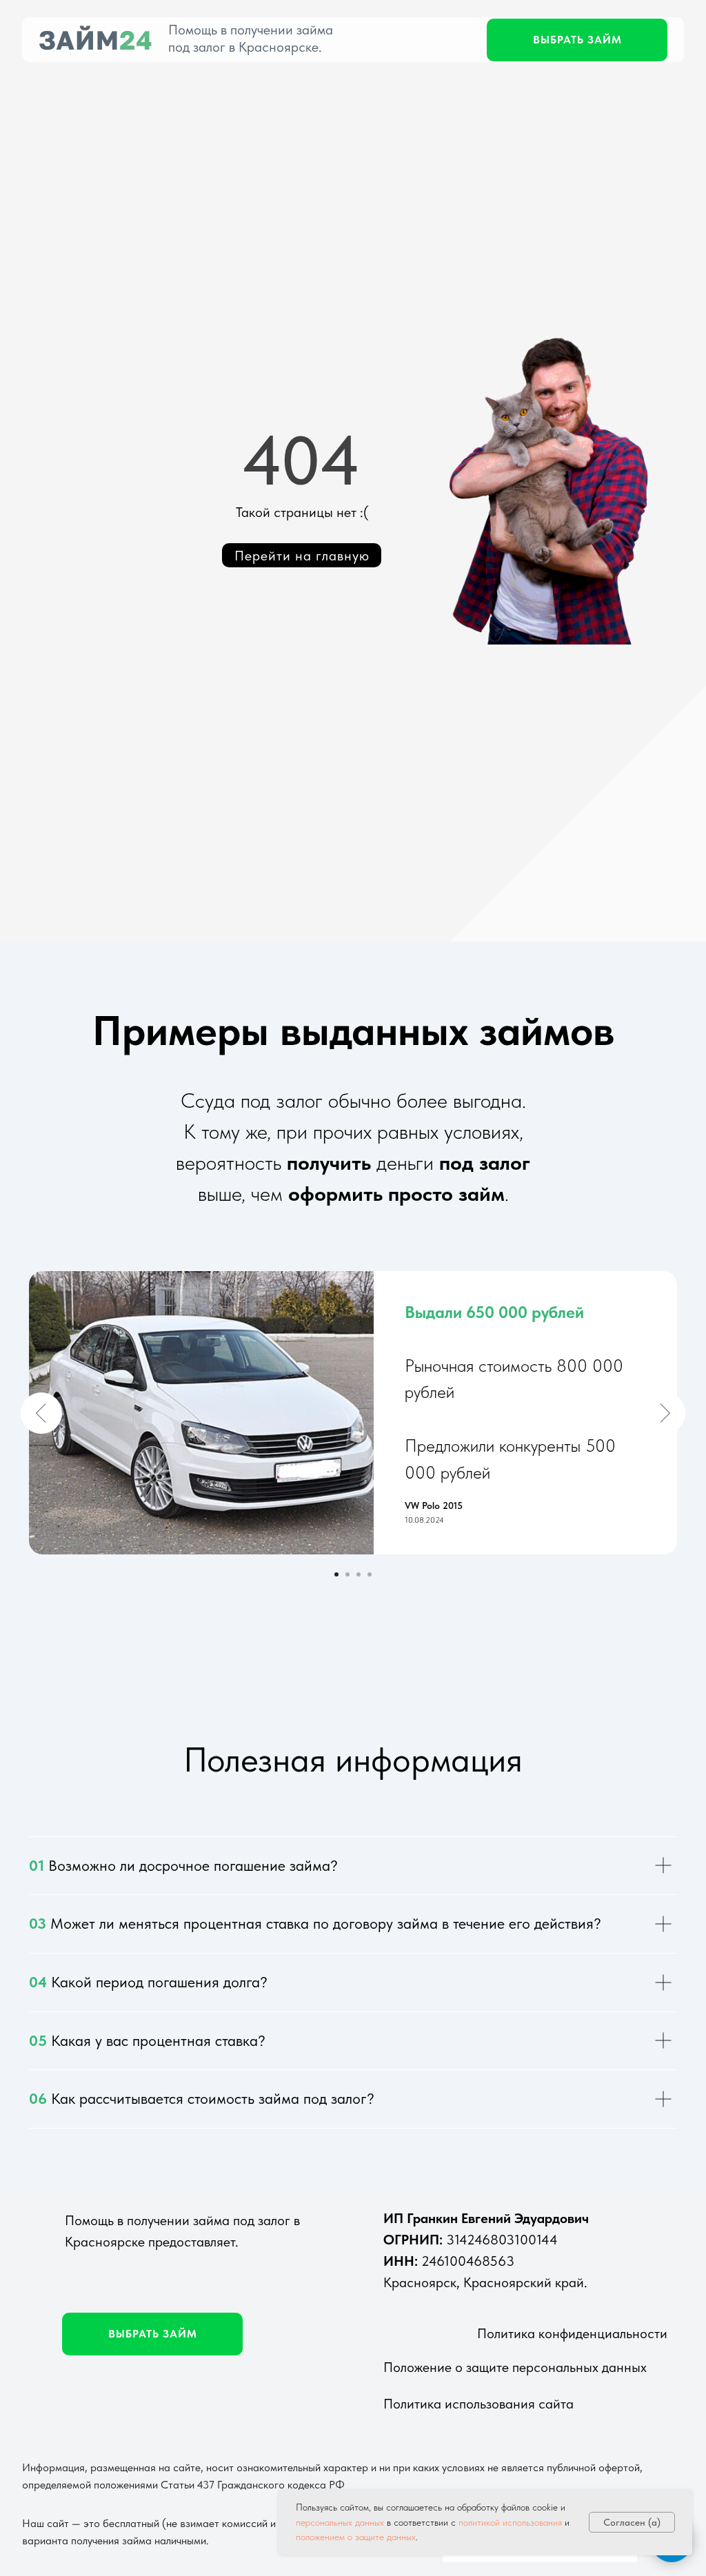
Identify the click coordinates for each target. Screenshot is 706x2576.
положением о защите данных (356, 2537)
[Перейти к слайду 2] (347, 1574)
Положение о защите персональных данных (515, 2367)
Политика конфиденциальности (572, 2333)
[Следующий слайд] (665, 1413)
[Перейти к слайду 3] (359, 1574)
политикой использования (510, 2522)
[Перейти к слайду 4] (370, 1574)
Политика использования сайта (478, 2404)
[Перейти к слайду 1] (336, 1574)
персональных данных (340, 2522)
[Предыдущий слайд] (41, 1413)
